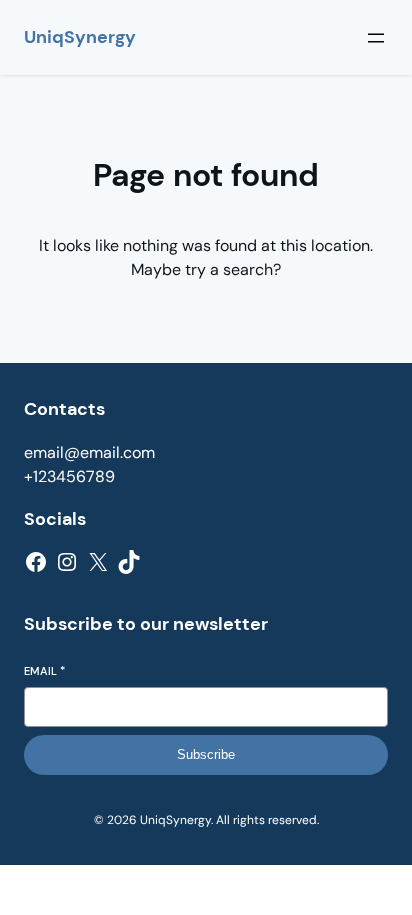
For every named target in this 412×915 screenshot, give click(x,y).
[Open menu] (376, 38)
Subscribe (206, 754)
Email (44, 671)
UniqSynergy (80, 37)
